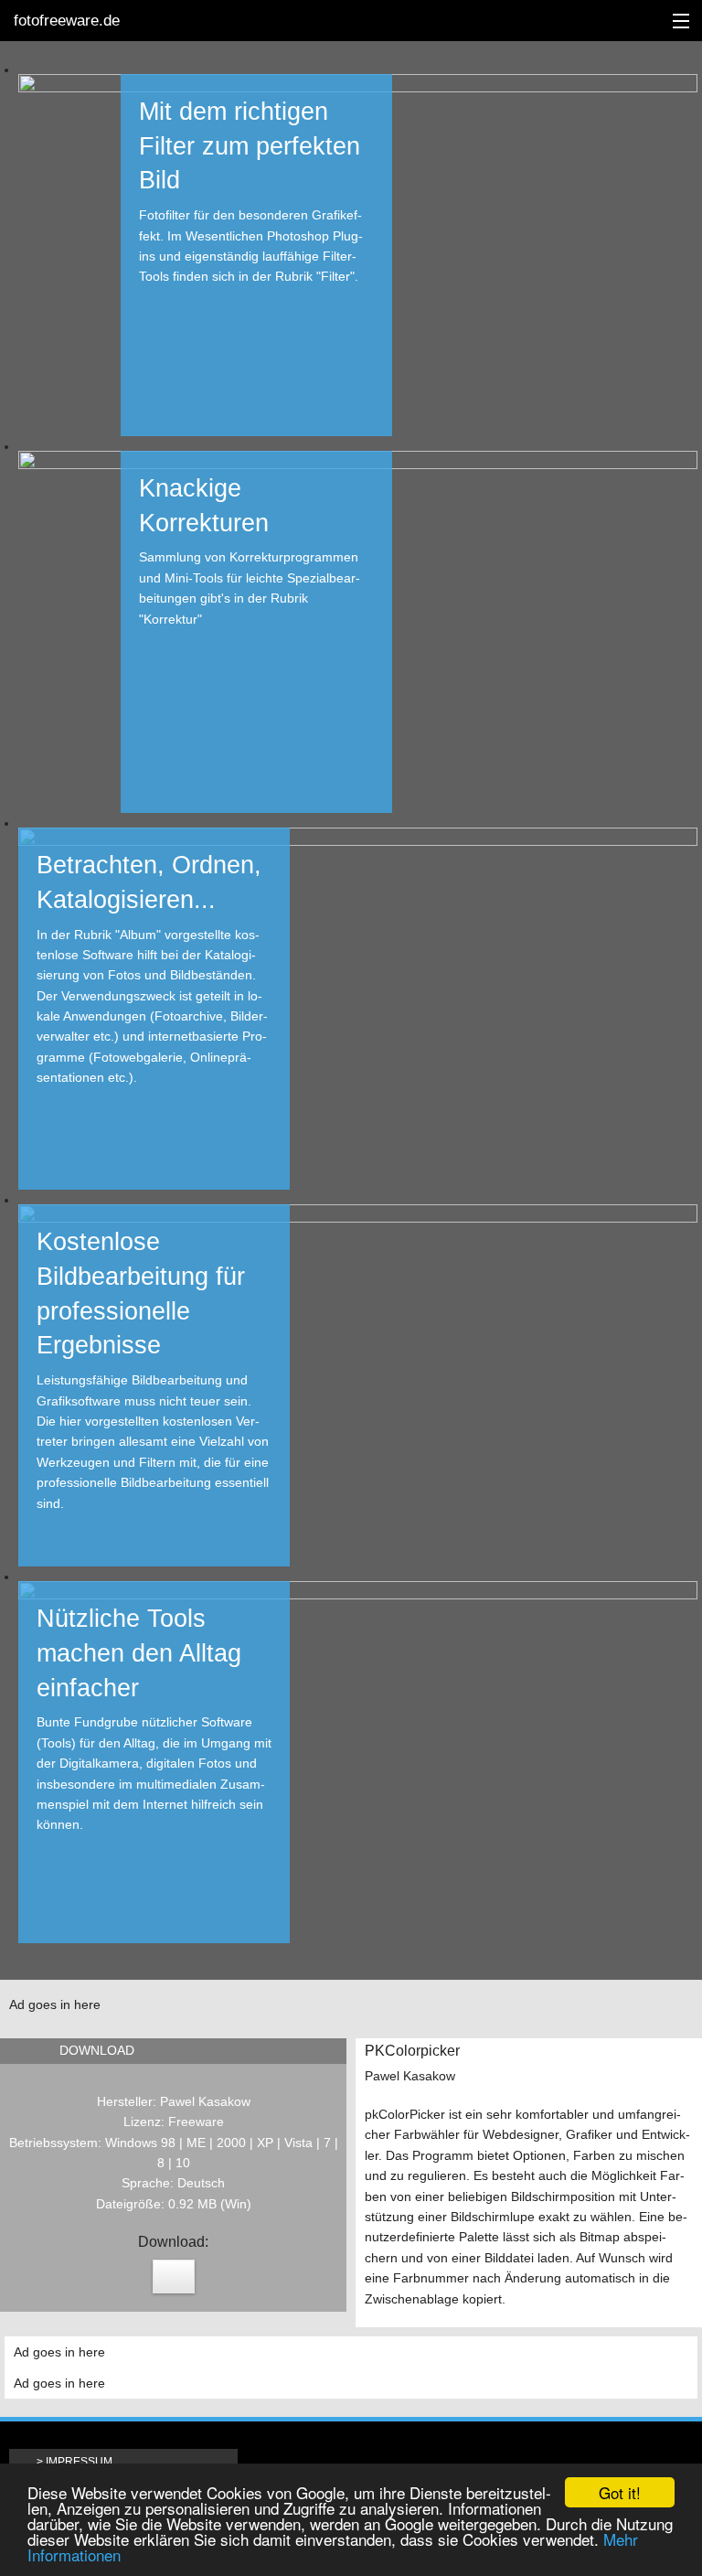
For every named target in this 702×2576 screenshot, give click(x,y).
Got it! (620, 2492)
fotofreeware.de (67, 21)
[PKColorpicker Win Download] (174, 2277)
